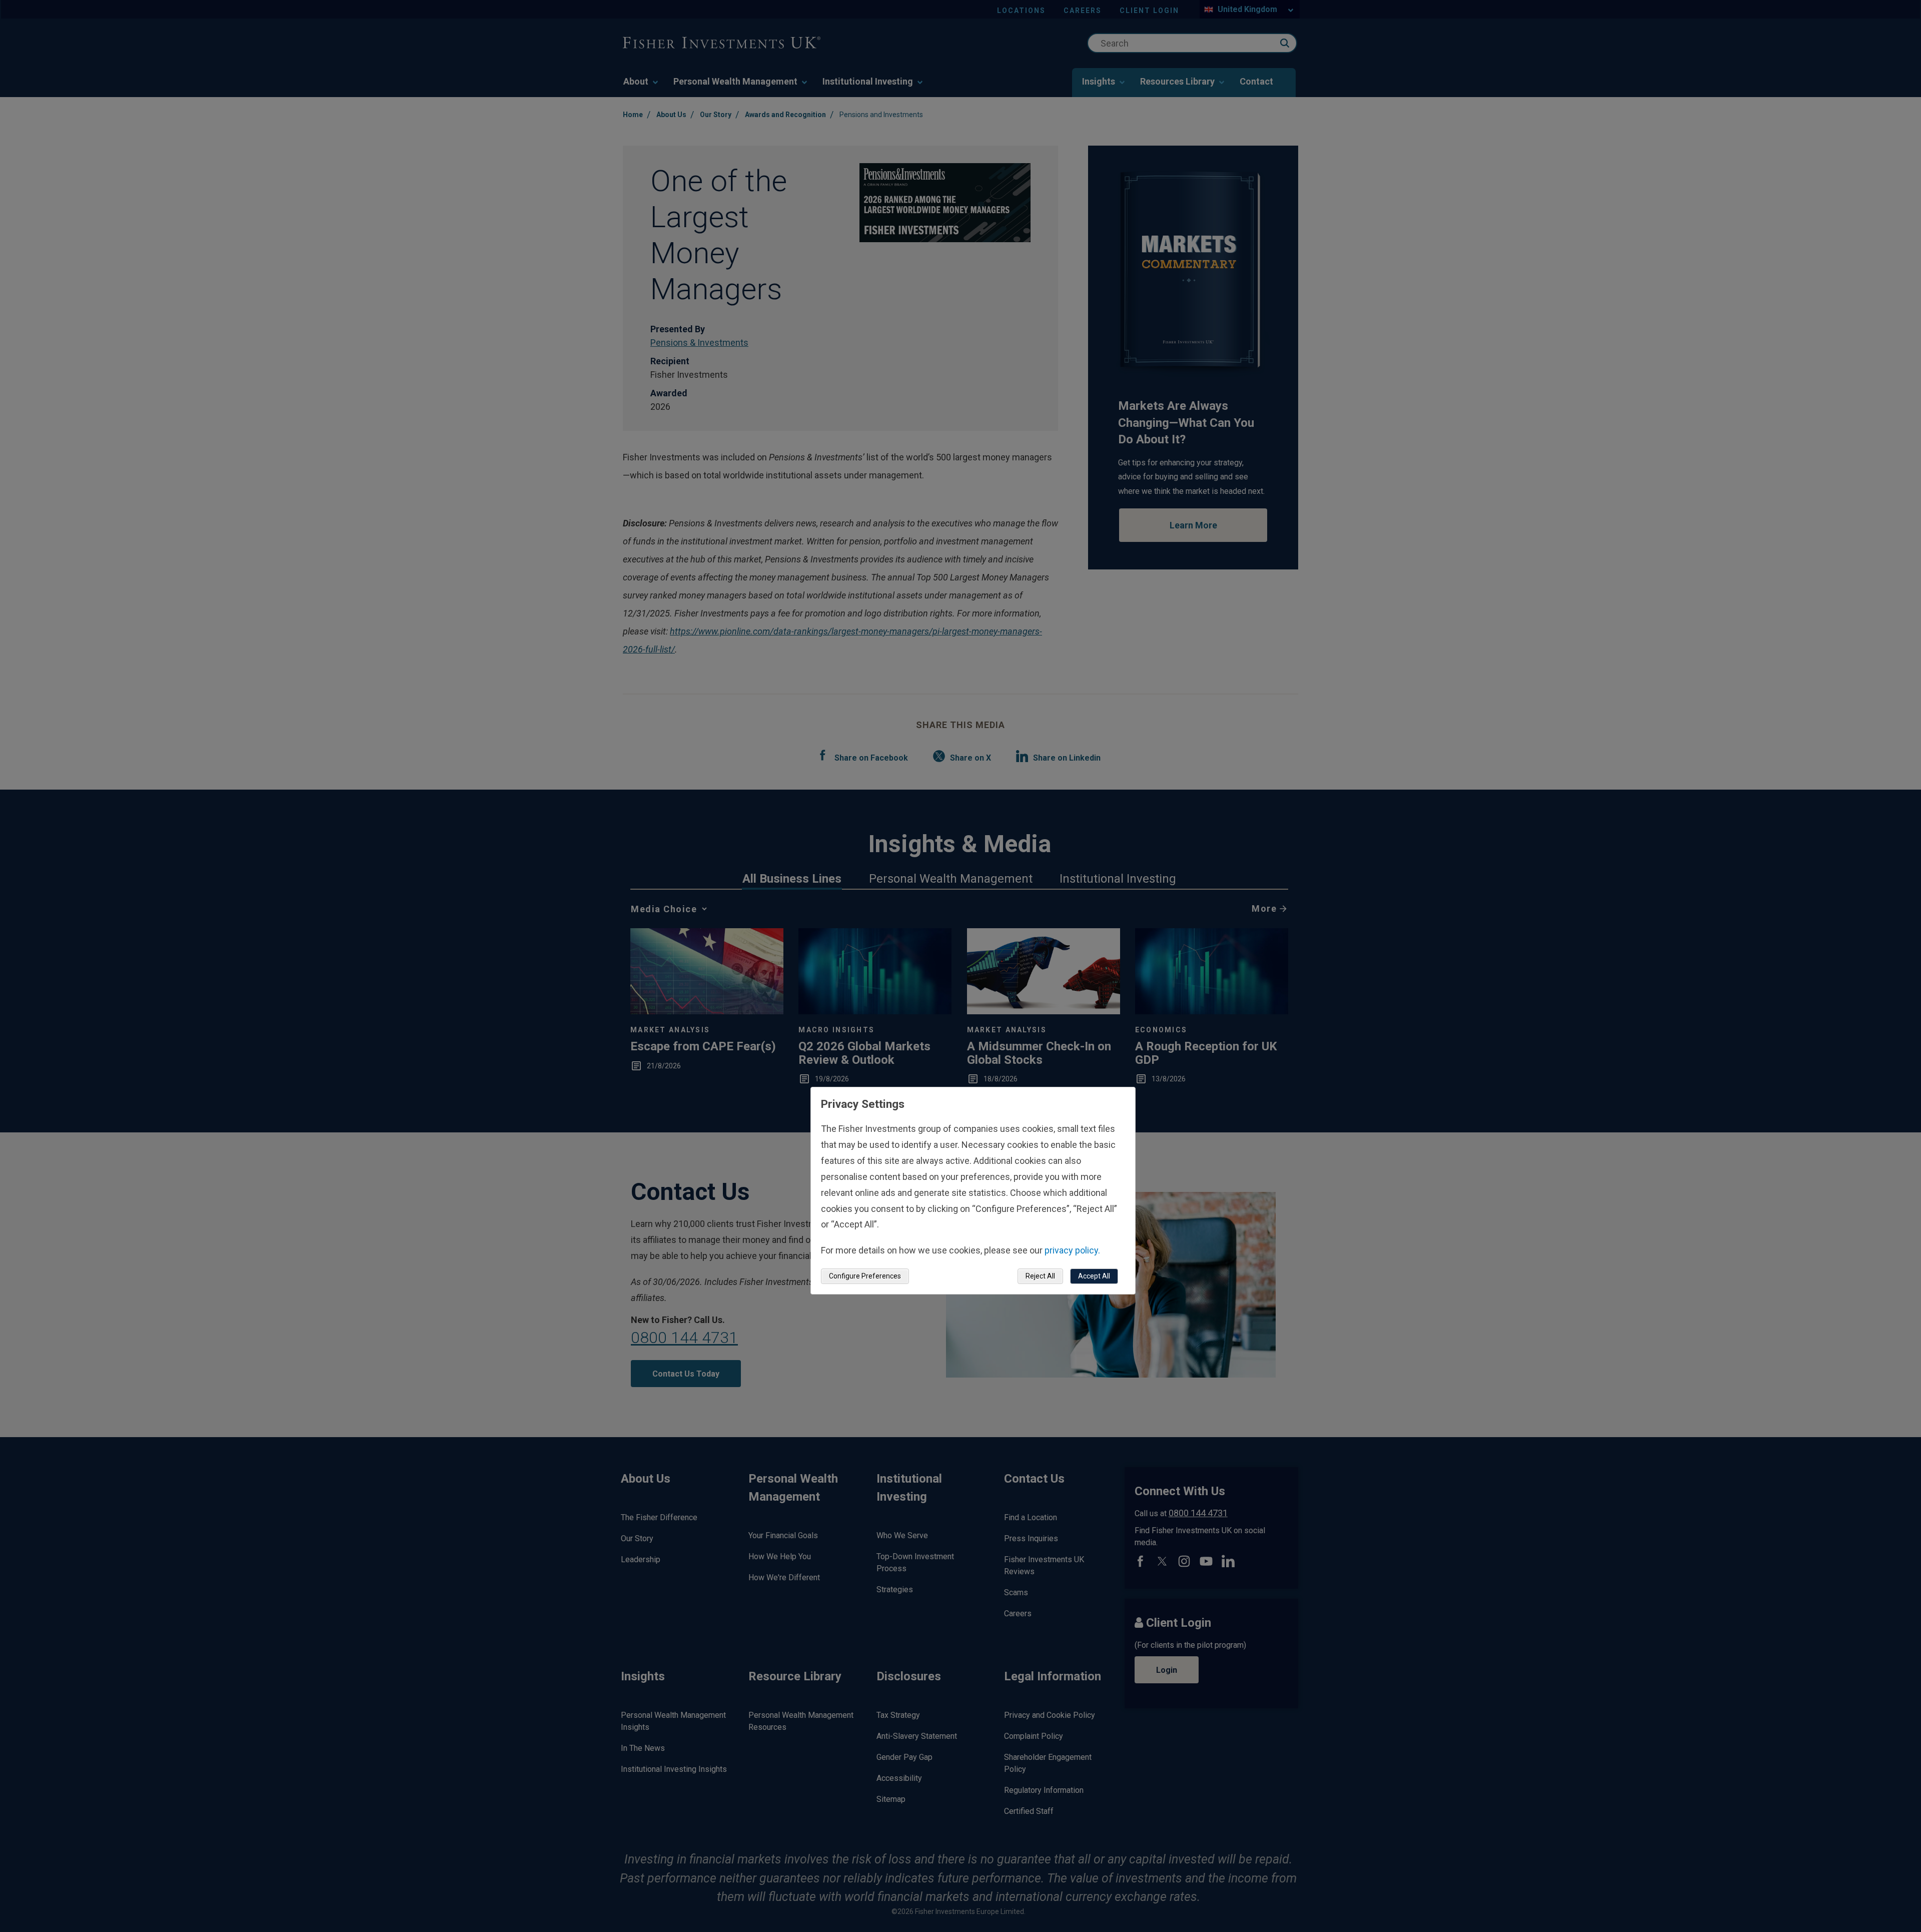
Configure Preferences (865, 1276)
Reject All (1040, 1276)
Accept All (1094, 1276)
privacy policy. (1072, 1250)
